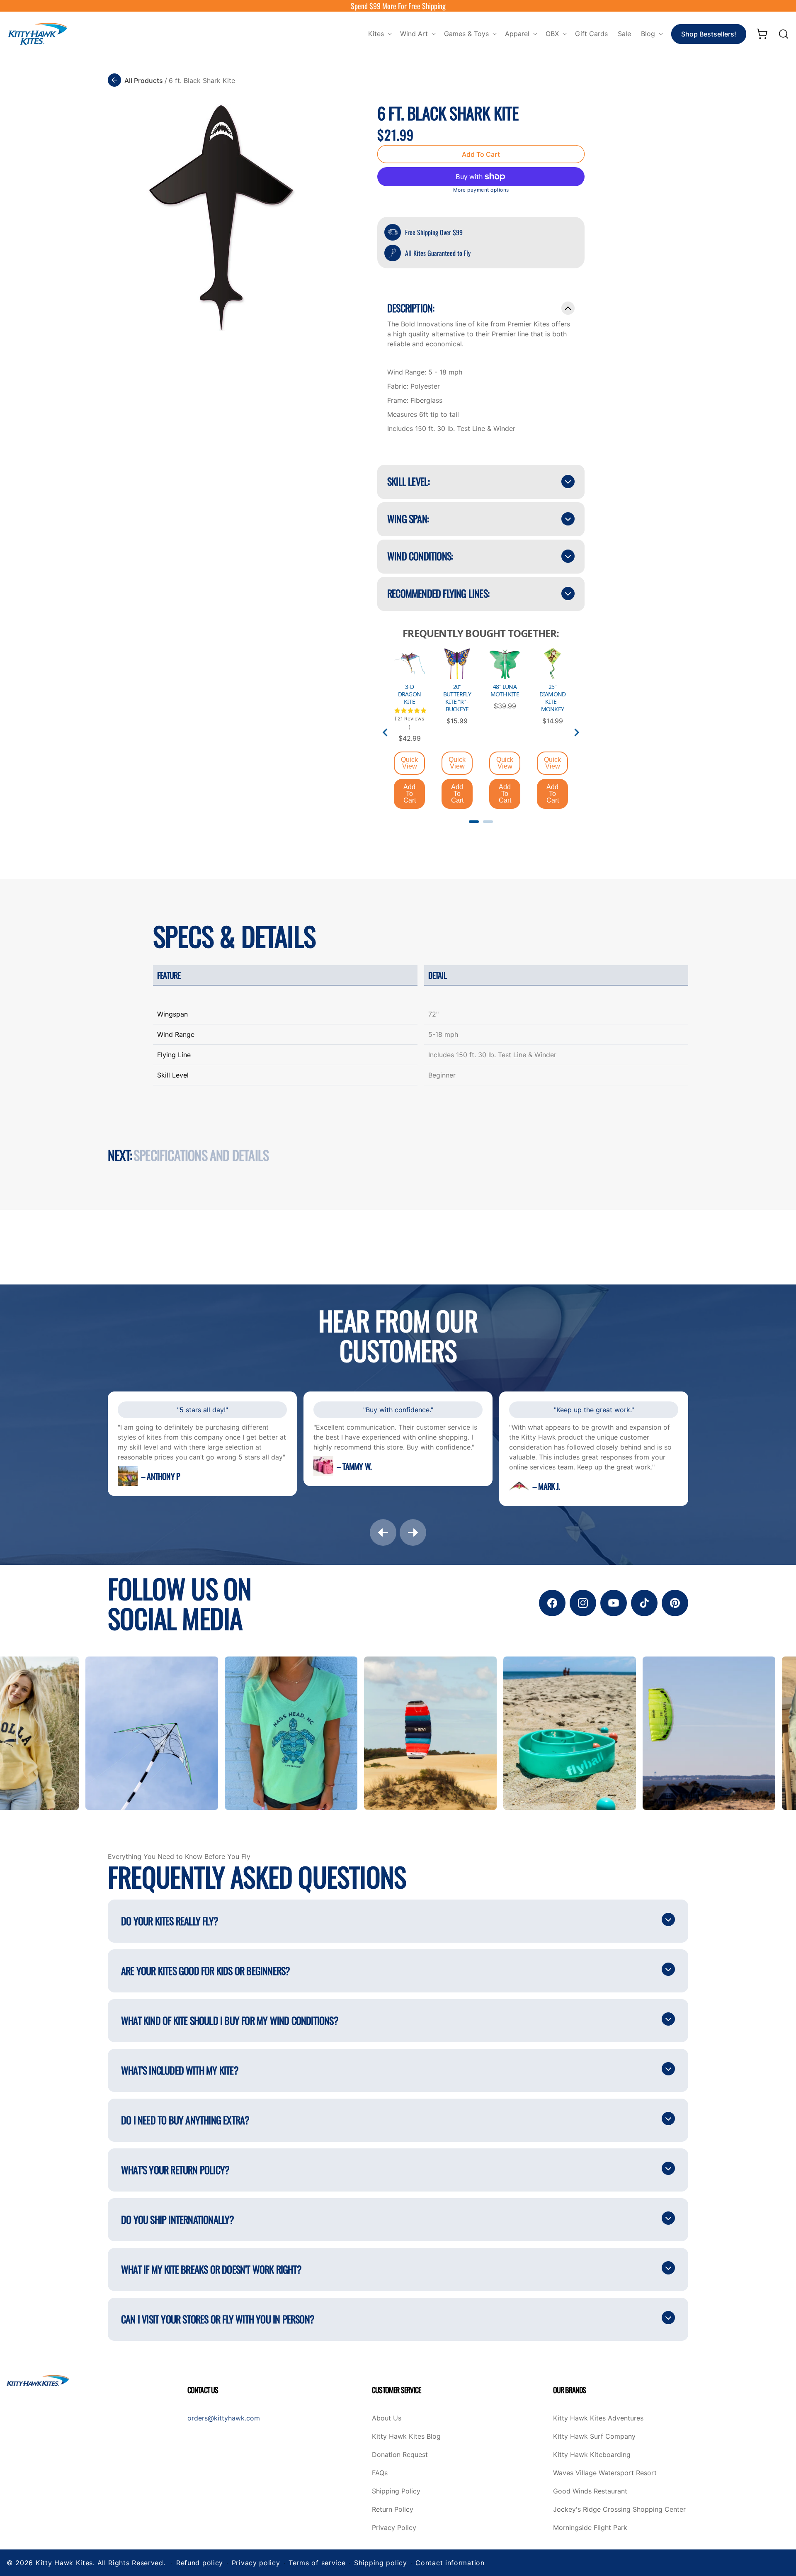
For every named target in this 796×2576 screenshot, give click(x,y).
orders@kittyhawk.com (224, 2418)
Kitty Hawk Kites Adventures (598, 2418)
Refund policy (200, 2563)
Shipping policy (381, 2563)
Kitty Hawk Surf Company (594, 2437)
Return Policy (393, 2510)
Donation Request (400, 2455)
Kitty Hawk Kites (64, 2563)
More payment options (481, 190)
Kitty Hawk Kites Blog (406, 2437)
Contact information (450, 2563)
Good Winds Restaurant (590, 2491)
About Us (387, 2418)
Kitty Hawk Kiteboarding (592, 2455)
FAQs (380, 2473)
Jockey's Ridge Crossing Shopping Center (619, 2510)
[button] (379, 34)
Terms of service (317, 2563)
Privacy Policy (394, 2528)
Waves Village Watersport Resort (605, 2473)
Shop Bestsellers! (709, 34)
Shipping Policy (396, 2491)
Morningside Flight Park (590, 2528)
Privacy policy (256, 2563)
